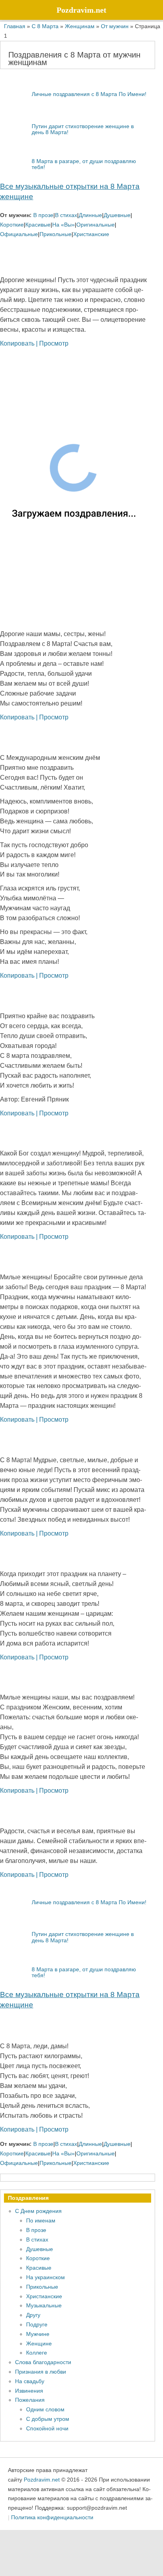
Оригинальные (96, 225)
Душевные (117, 215)
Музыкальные (44, 2305)
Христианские (91, 234)
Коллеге (37, 2353)
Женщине (39, 2343)
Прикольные (56, 234)
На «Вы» (63, 225)
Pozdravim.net (42, 2479)
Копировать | (20, 343)
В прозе (43, 215)
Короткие (12, 225)
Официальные (19, 234)
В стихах (66, 215)
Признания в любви (41, 2372)
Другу (33, 2315)
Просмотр (54, 343)
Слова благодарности (43, 2362)
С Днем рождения (38, 2211)
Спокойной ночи (47, 2428)
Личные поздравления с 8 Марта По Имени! (89, 94)
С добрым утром (48, 2419)
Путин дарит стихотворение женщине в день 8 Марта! (83, 129)
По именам (41, 2220)
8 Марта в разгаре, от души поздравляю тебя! (84, 164)
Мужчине (38, 2334)
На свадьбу (30, 2381)
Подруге (37, 2324)
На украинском (45, 2277)
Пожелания (30, 2400)
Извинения (29, 2391)
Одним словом (45, 2409)
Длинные (90, 215)
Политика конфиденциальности (52, 2517)
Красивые (38, 225)
